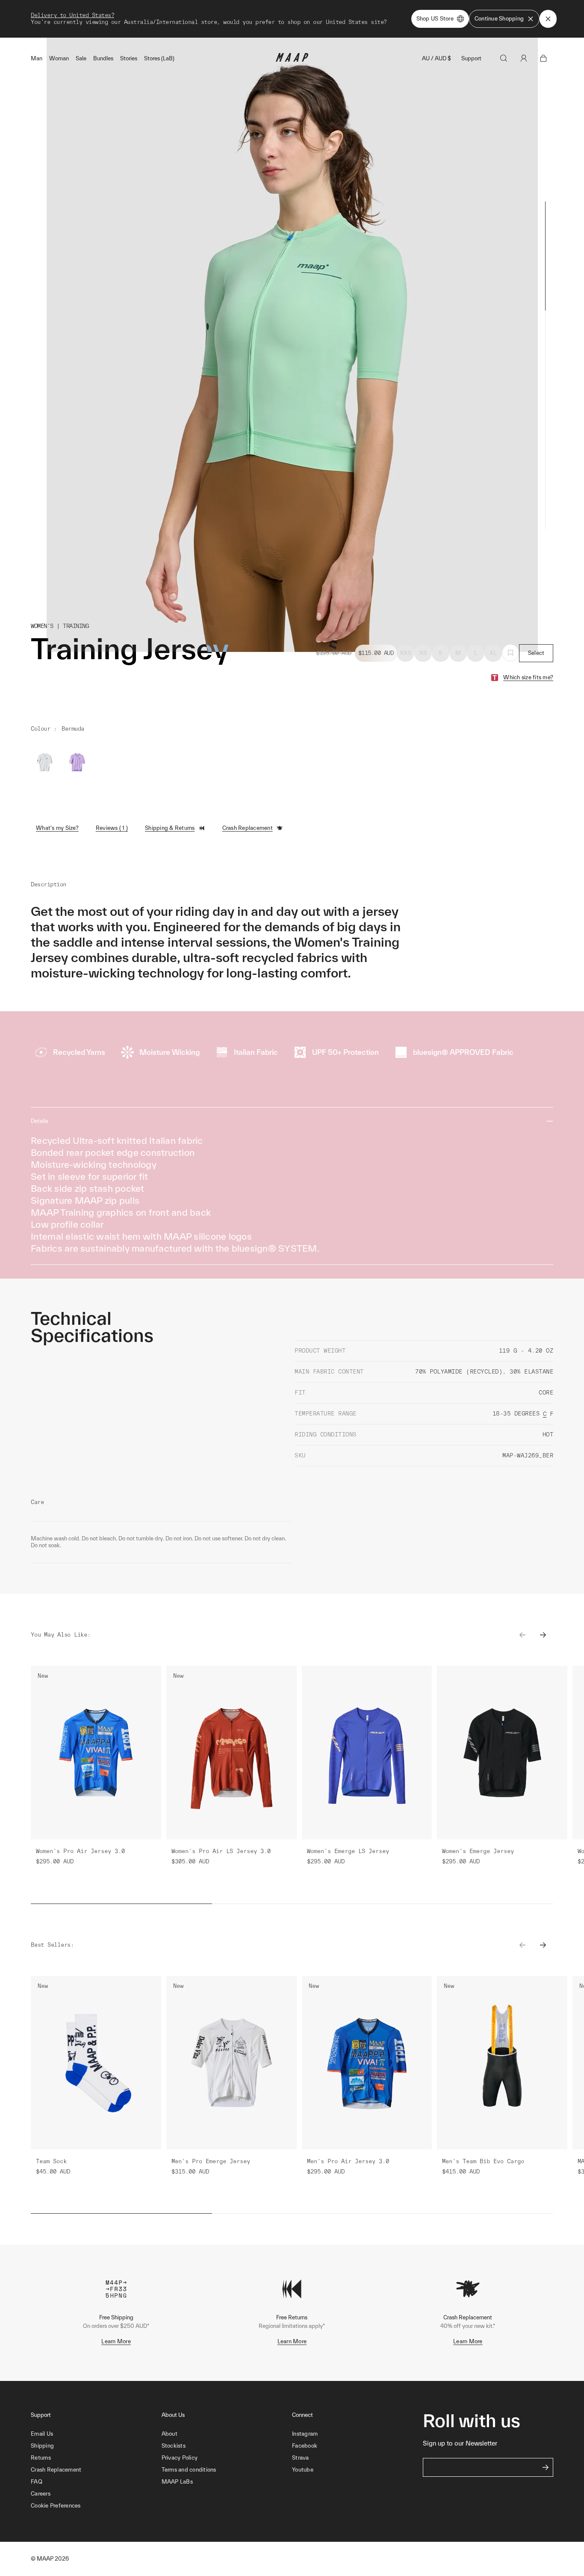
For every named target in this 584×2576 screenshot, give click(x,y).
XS (423, 653)
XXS (406, 653)
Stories (129, 58)
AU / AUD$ (437, 58)
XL (493, 653)
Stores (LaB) (159, 58)
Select (536, 653)
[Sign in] (524, 58)
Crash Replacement (248, 828)
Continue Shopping (499, 19)
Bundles (103, 58)
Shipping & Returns (170, 828)
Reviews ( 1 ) (112, 828)
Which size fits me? (528, 677)
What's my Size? (57, 828)
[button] (96, 2506)
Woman (59, 58)
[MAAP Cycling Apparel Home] (292, 60)
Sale (81, 58)
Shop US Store (435, 19)
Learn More (116, 2341)
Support (471, 58)
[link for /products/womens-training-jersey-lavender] (77, 762)
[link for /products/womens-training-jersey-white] (44, 762)
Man (37, 58)
